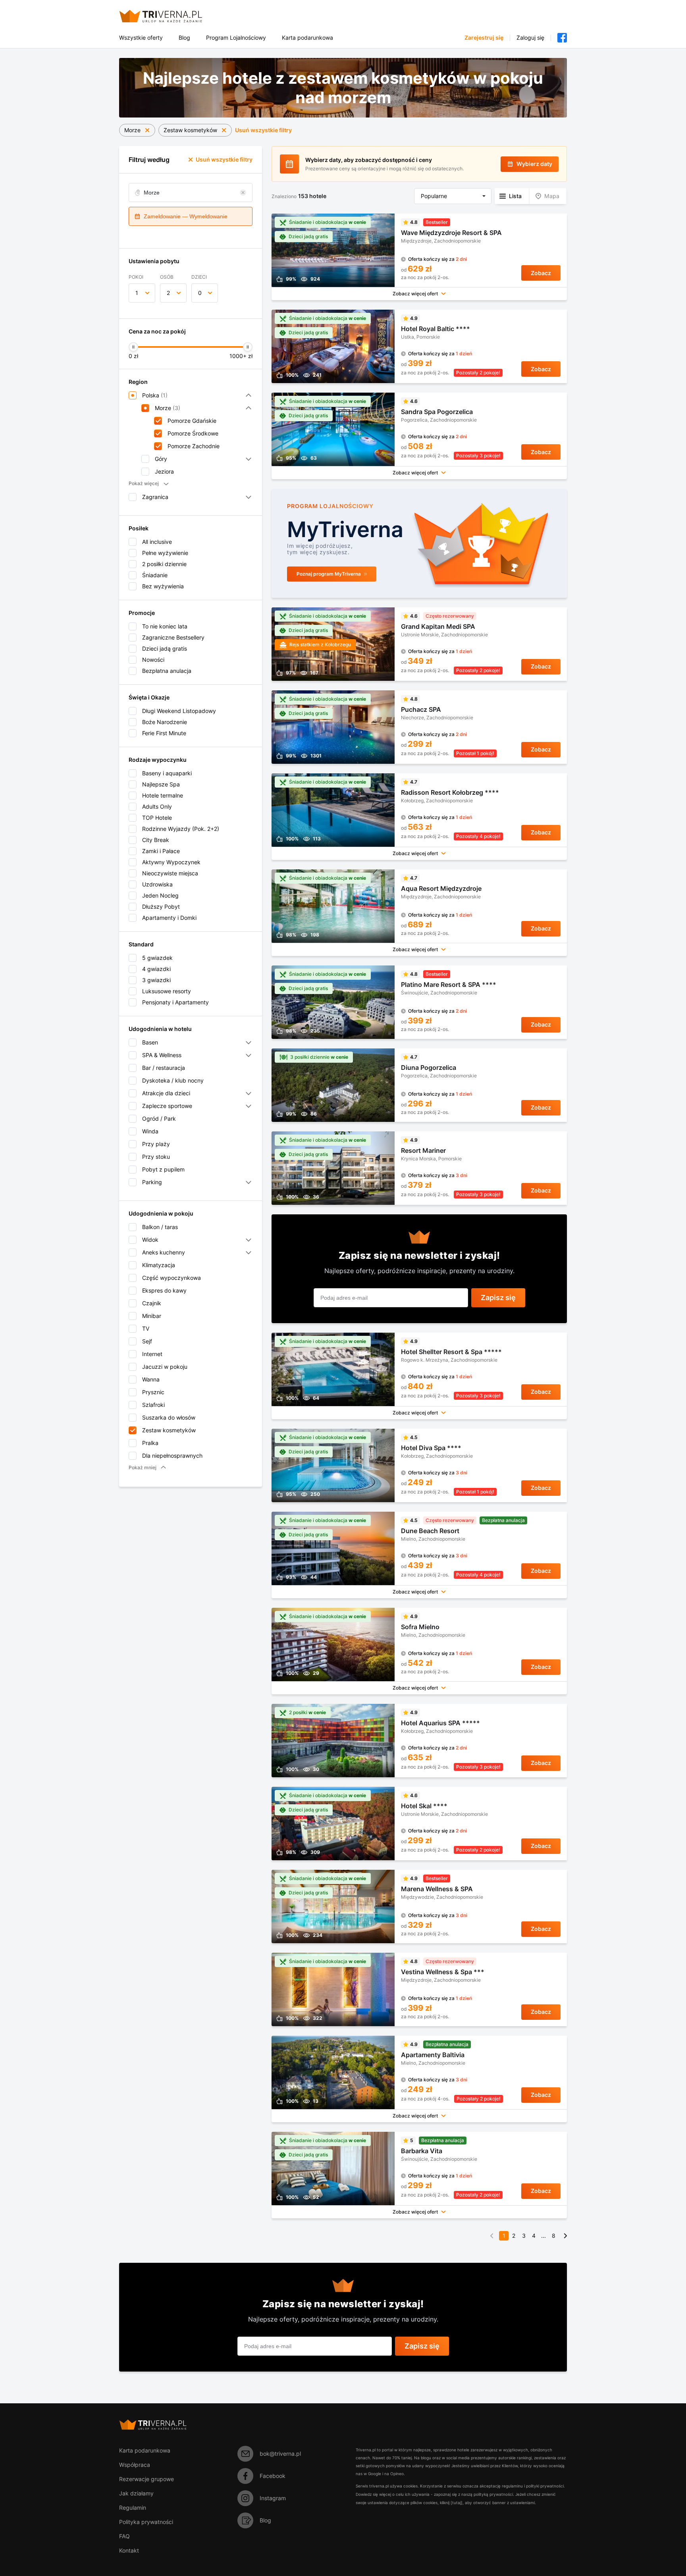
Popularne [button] (434, 196)
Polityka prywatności (146, 2522)
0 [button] (200, 293)
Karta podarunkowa (307, 38)
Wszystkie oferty (141, 38)
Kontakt (129, 2550)
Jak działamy (136, 2493)
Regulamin (133, 2508)
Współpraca (135, 2465)
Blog (184, 38)
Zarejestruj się (484, 38)
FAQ (124, 2536)
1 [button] (137, 293)
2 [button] (168, 293)
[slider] (133, 347)
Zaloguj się (530, 38)
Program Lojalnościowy (236, 38)
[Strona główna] (170, 16)
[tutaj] (457, 2503)
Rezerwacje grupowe (146, 2479)
